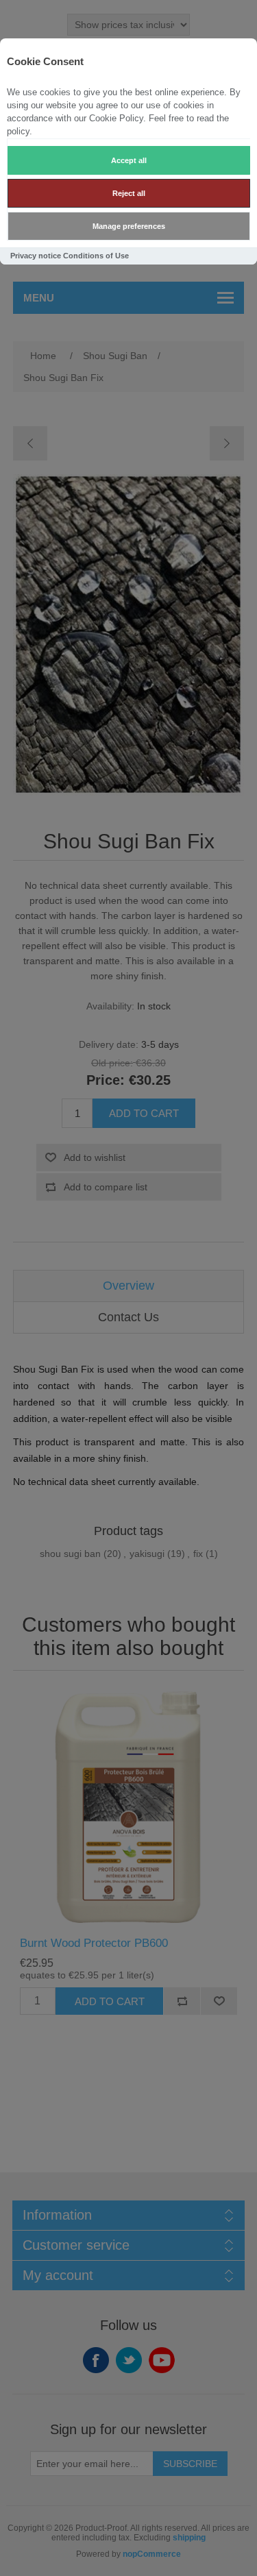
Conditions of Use (96, 256)
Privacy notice (36, 256)
